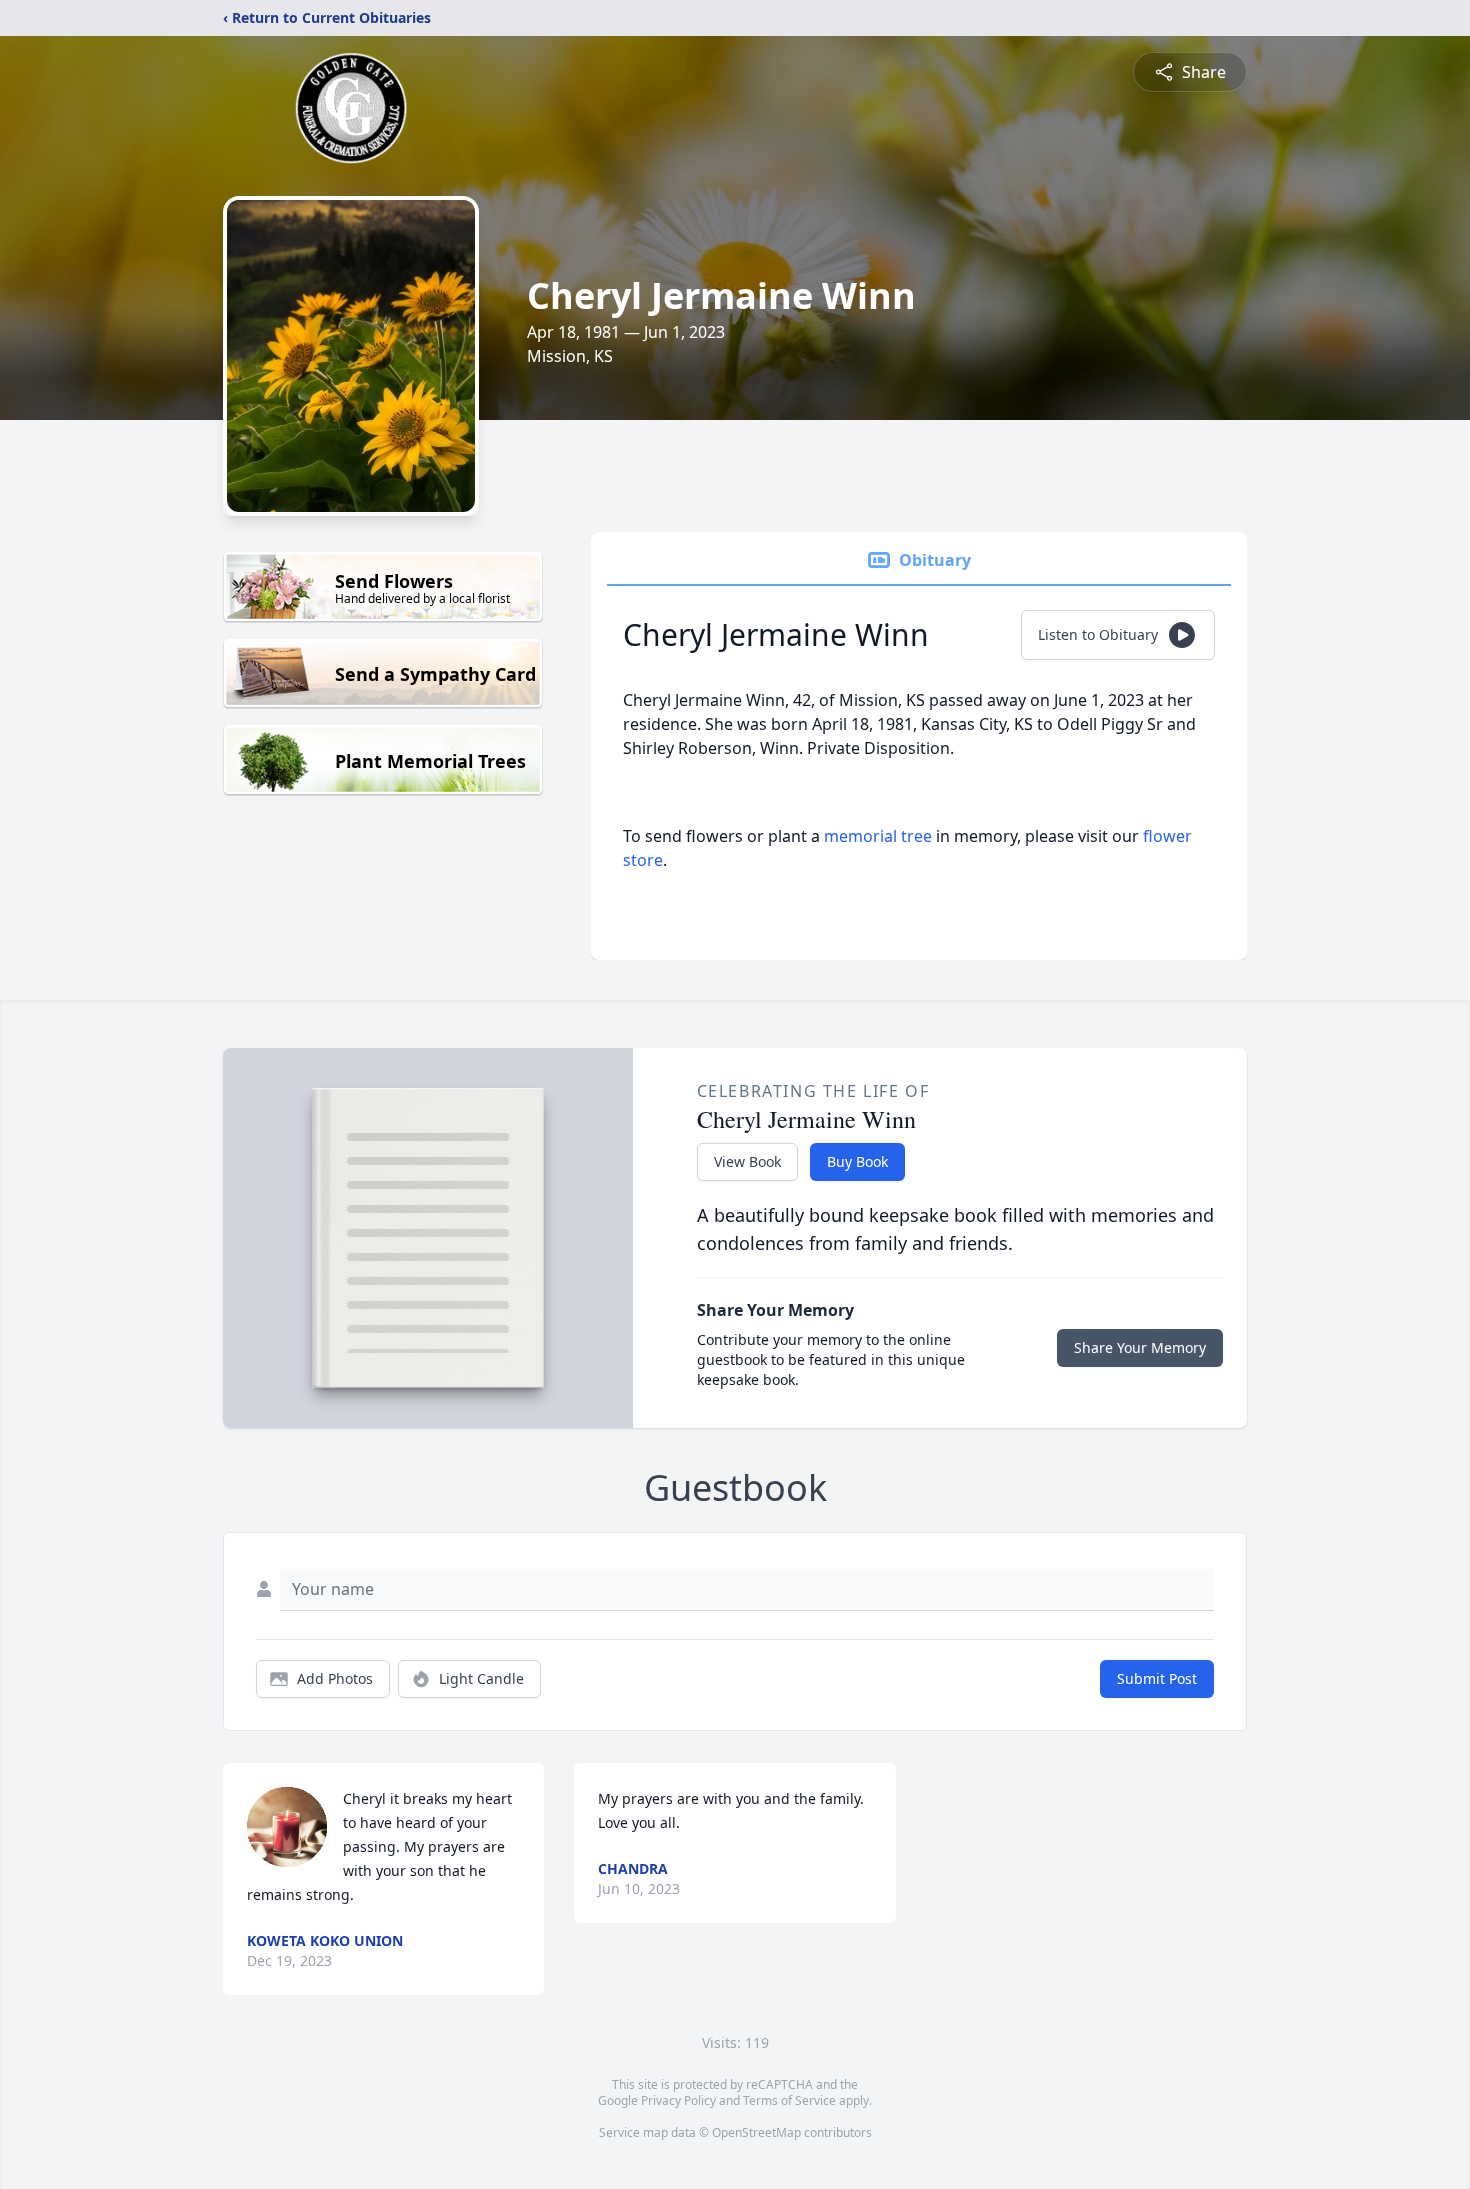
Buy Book (857, 1161)
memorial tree (878, 836)
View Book (747, 1161)
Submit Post (1157, 1678)
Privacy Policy (678, 2100)
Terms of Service (789, 2100)
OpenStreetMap (756, 2132)
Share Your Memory (1140, 1347)
